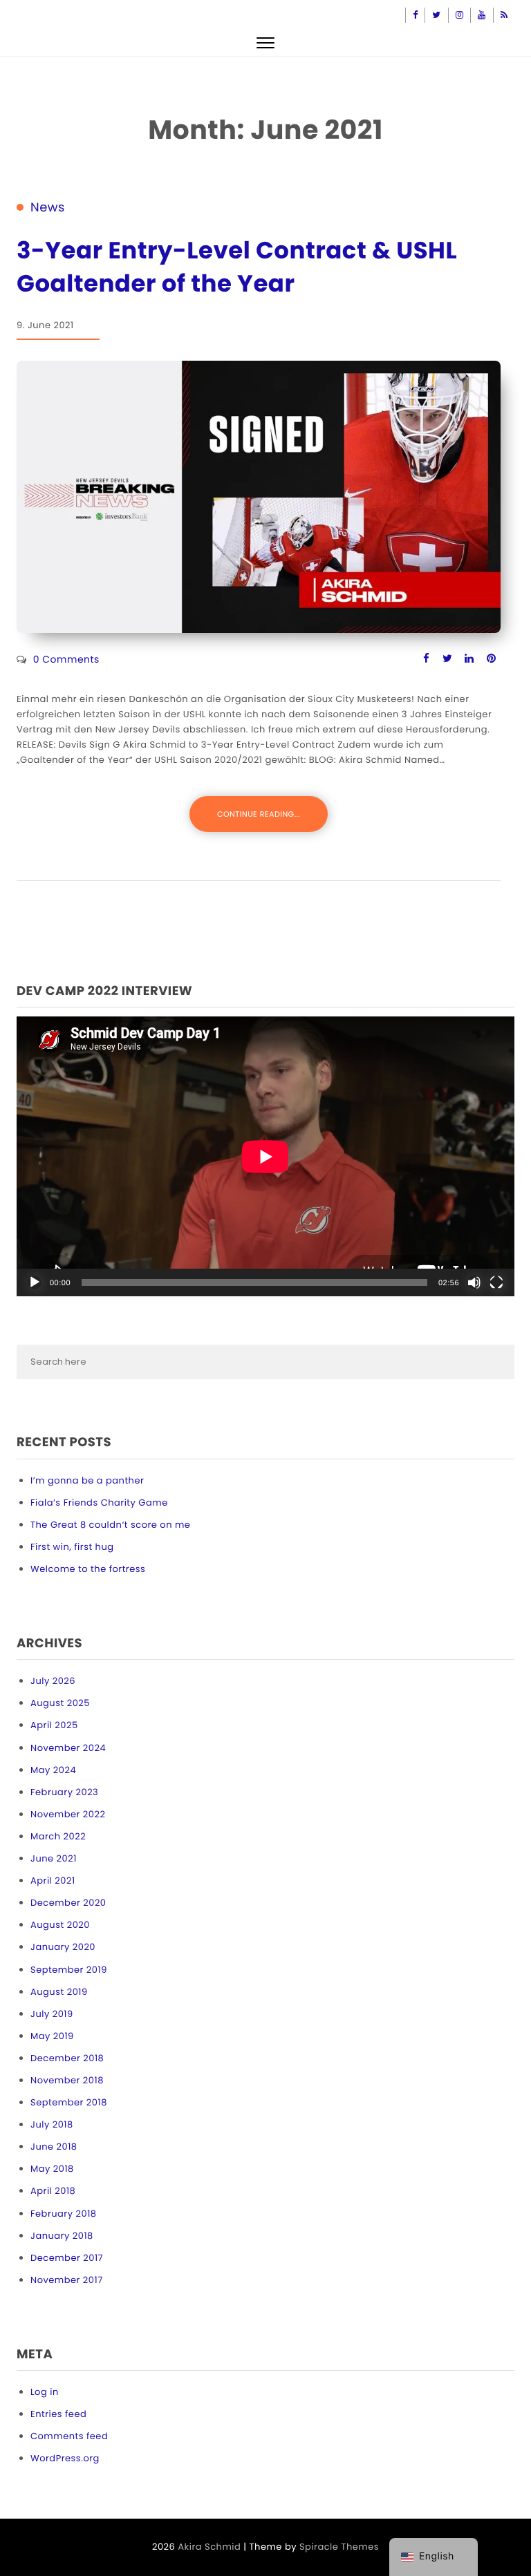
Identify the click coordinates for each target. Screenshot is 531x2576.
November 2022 (68, 1814)
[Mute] (474, 1282)
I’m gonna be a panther (87, 1480)
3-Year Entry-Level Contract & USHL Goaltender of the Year (237, 267)
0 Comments (66, 659)
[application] (265, 1156)
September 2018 (69, 2102)
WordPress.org (65, 2458)
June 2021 (54, 1858)
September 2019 (69, 1970)
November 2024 (68, 1748)
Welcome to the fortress (88, 1569)
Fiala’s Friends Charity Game (99, 1503)
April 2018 (53, 2191)
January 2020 (63, 1947)
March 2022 (58, 1836)
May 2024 (53, 1770)
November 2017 (67, 2280)
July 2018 (52, 2124)
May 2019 (52, 2036)
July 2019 (52, 2014)
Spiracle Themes (339, 2547)
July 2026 (53, 1681)
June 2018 (54, 2147)
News (48, 208)
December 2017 (67, 2258)
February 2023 (64, 1792)
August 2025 (60, 1703)
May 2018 (52, 2169)
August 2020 (60, 1925)
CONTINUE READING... (259, 814)
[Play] (35, 1282)
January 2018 (62, 2236)
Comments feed (69, 2436)
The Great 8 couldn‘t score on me (110, 1525)
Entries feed (58, 2414)
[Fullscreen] (496, 1282)
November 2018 (67, 2080)
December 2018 (67, 2058)
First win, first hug (72, 1547)
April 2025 (54, 1725)
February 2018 (64, 2214)
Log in (45, 2392)
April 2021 (53, 1881)
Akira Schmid (209, 2547)
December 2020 (68, 1903)
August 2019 (59, 1992)
